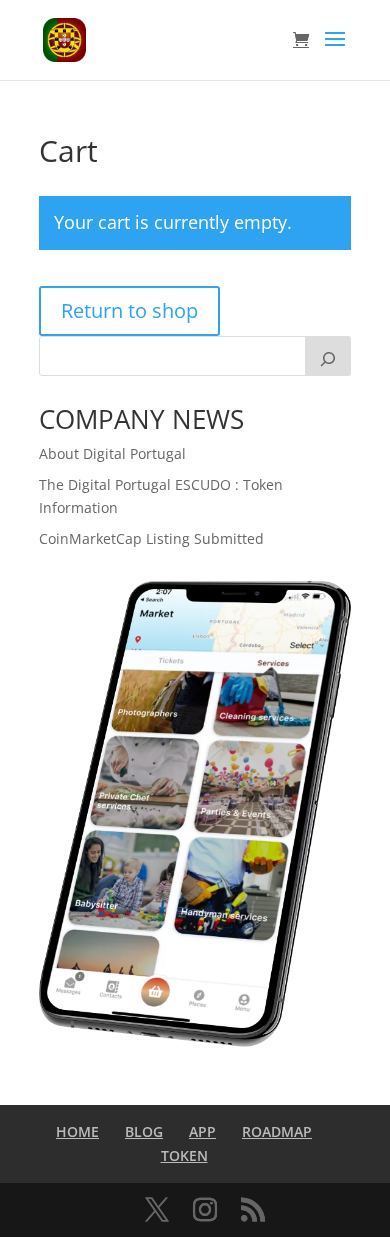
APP (202, 1131)
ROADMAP (277, 1131)
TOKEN (184, 1155)
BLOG (144, 1131)
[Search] (328, 356)
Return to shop (129, 310)
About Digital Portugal (112, 453)
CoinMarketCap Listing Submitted (151, 538)
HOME (77, 1131)
